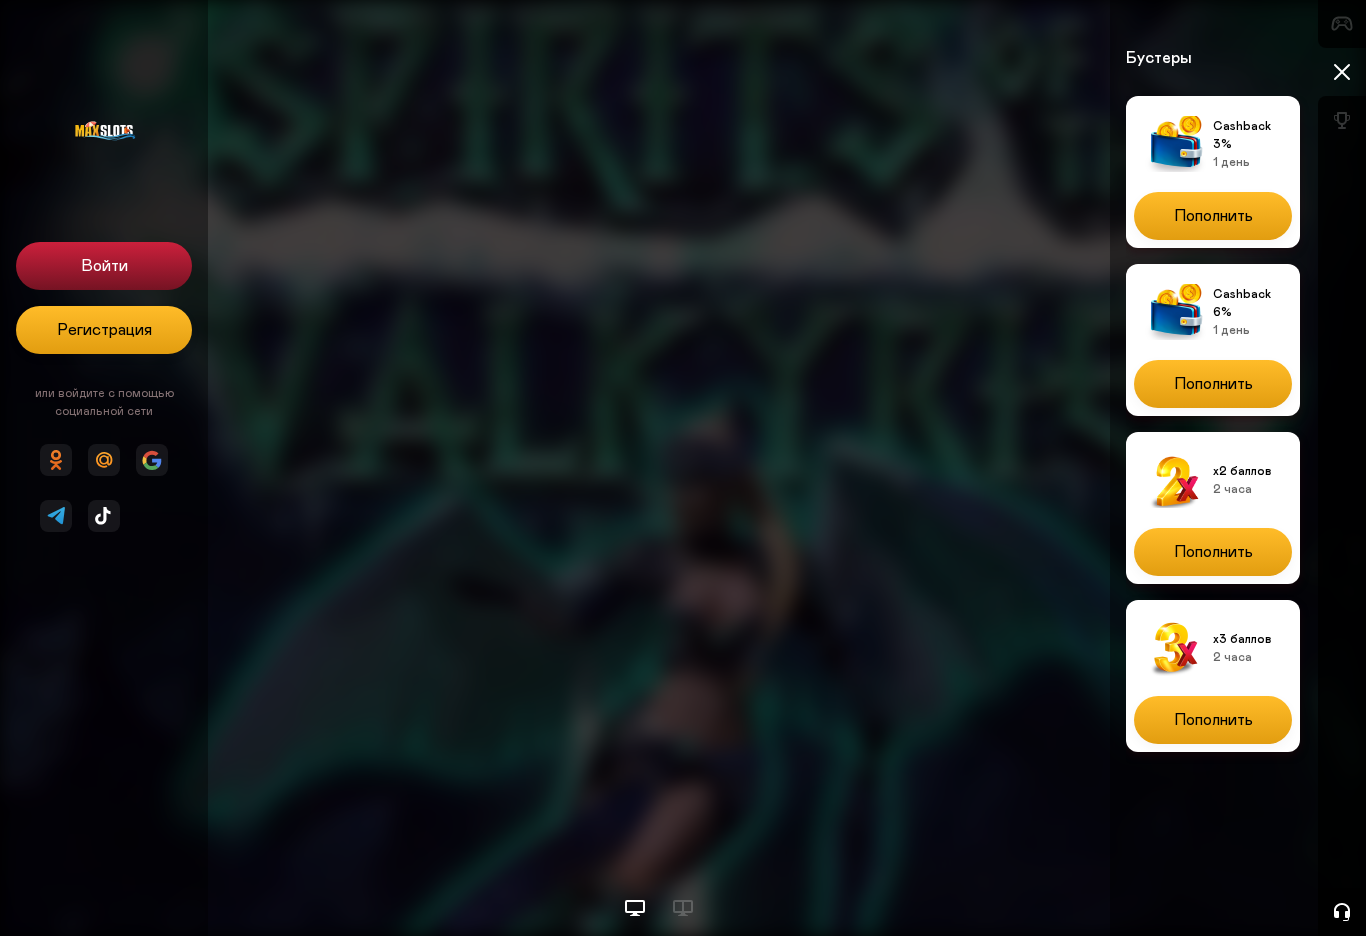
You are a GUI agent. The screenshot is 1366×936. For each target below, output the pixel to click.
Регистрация (104, 330)
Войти (104, 266)
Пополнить (1213, 216)
